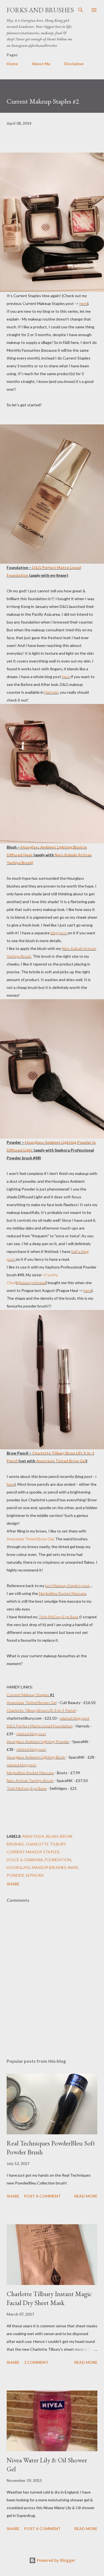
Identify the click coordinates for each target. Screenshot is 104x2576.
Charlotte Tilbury (46, 1844)
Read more (86, 2196)
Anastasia (33, 1836)
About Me (41, 64)
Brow (66, 1836)
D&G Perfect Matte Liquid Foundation (40, 1726)
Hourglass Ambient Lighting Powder (38, 1742)
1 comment (36, 2362)
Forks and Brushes (40, 10)
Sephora (35, 1875)
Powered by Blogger (55, 2560)
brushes (15, 1844)
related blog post (74, 1718)
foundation (58, 1860)
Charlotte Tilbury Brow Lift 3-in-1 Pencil (41, 1710)
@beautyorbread (31, 1283)
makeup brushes (49, 1867)
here (83, 303)
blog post (59, 933)
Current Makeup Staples (28, 1695)
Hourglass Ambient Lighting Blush (36, 1757)
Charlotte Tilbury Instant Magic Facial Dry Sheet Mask (49, 2298)
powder (15, 1875)
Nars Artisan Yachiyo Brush (30, 1781)
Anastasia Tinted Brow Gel (61, 1461)
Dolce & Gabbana (25, 1860)
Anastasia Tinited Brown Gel (32, 1703)
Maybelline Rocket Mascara (62, 1593)
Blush (52, 1836)
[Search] (81, 10)
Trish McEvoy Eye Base (59, 1617)
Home (12, 64)
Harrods (51, 692)
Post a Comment (42, 2196)
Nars (73, 1867)
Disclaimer (74, 64)
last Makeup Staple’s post (67, 1586)
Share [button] (13, 1884)
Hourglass (18, 1867)
